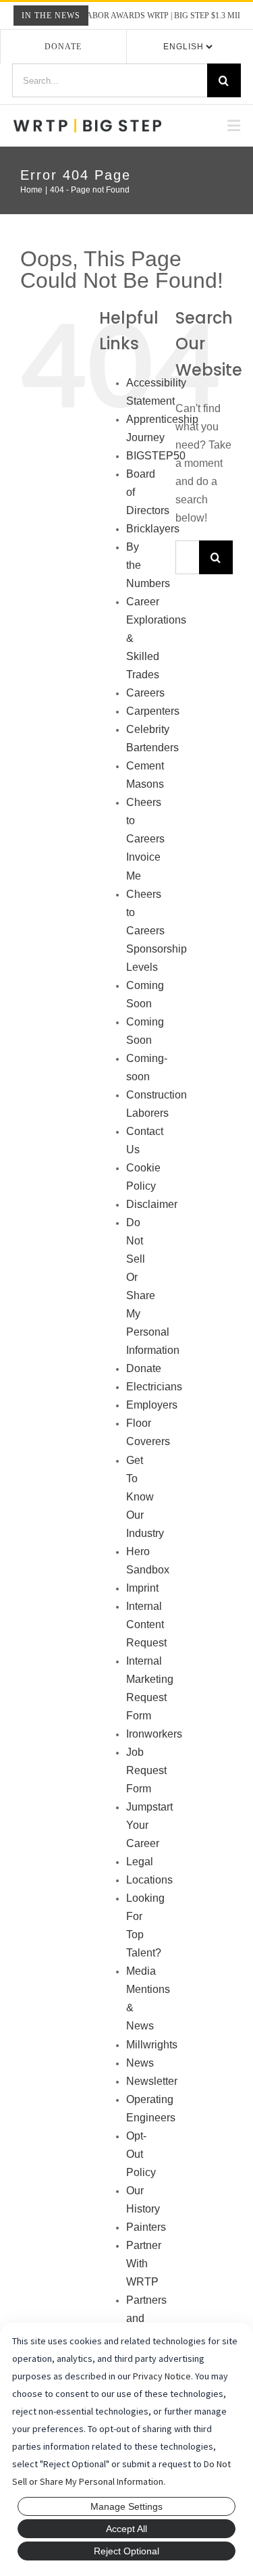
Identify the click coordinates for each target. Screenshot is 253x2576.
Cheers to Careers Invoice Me (145, 839)
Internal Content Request (146, 1624)
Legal (140, 1862)
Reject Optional (126, 2551)
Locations (149, 1880)
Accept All (126, 2529)
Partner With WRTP (144, 2264)
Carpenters (153, 711)
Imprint (142, 1588)
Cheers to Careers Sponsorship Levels (157, 931)
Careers (145, 693)
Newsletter (152, 2081)
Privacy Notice (162, 2376)
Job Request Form (146, 1770)
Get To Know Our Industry (145, 1497)
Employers (152, 1405)
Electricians (154, 1387)
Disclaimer (152, 1204)
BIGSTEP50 (156, 456)
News (140, 2063)
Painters (146, 2227)
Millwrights (152, 2045)
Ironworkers (154, 1734)
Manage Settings (126, 2506)
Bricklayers (153, 529)
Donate (63, 47)
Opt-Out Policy (141, 2154)
